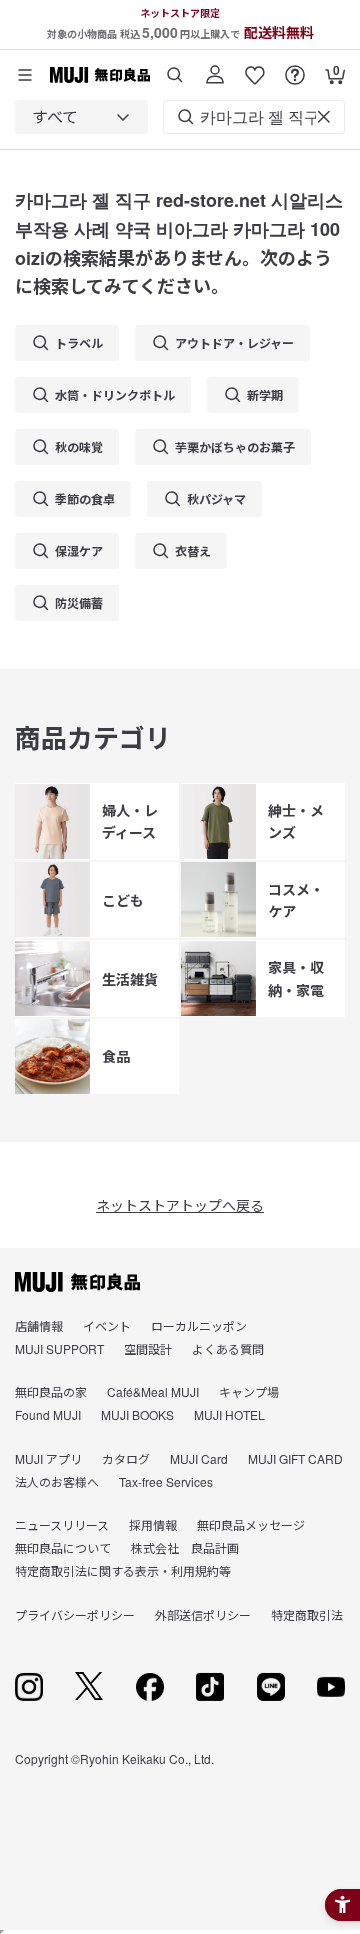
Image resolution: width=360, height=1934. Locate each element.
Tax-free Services (166, 1481)
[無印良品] (77, 1282)
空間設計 (148, 1348)
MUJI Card (199, 1458)
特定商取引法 (307, 1614)
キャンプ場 (249, 1391)
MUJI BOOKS (137, 1414)
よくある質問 (228, 1348)
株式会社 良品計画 (185, 1547)
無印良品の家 (51, 1391)
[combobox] (81, 117)
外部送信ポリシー (203, 1614)
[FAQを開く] (295, 67)
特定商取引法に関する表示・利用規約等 (123, 1570)
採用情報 (153, 1524)
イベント (107, 1325)
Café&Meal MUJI (153, 1391)
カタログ (126, 1458)
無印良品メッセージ (251, 1524)
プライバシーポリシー (75, 1614)
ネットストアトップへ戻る (180, 1205)
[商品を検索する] (175, 67)
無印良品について (63, 1547)
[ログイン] (215, 67)
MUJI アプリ (48, 1458)
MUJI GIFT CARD (295, 1458)
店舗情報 (39, 1325)
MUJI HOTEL (229, 1414)
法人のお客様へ (57, 1481)
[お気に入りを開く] (255, 67)
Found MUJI (48, 1414)
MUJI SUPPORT (59, 1348)
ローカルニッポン (199, 1325)
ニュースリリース (62, 1524)
